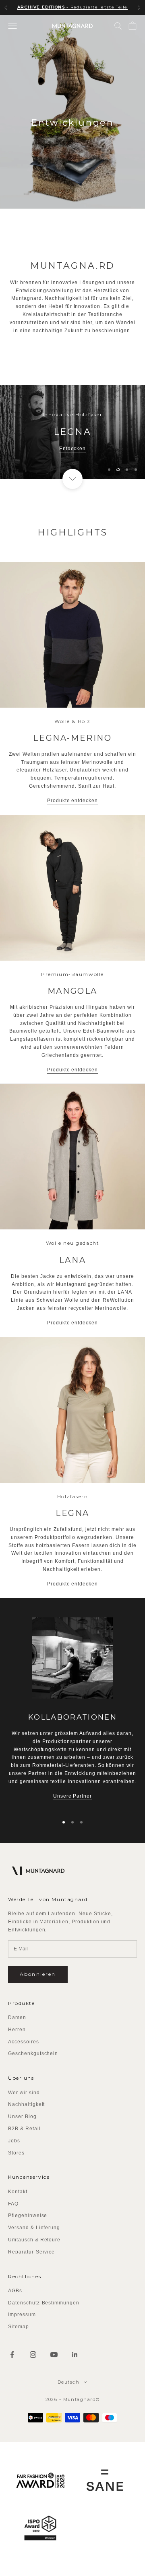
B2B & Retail (24, 2129)
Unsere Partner (72, 1796)
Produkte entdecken (72, 801)
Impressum (22, 2315)
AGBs (15, 2291)
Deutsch (68, 2382)
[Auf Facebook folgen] (12, 2355)
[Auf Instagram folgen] (33, 2355)
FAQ (13, 2204)
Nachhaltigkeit (26, 2104)
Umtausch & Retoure (34, 2240)
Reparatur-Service (31, 2252)
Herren (17, 2030)
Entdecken (73, 449)
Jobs (14, 2141)
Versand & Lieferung (34, 2228)
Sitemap (19, 2327)
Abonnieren (38, 1974)
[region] (72, 432)
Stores (16, 2153)
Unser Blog (22, 2116)
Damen (17, 2017)
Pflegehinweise (28, 2216)
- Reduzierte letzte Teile (72, 7)
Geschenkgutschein (33, 2053)
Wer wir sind (24, 2093)
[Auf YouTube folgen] (54, 2355)
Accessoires (24, 2042)
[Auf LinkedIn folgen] (75, 2355)
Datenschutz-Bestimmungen (44, 2303)
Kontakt (18, 2192)
